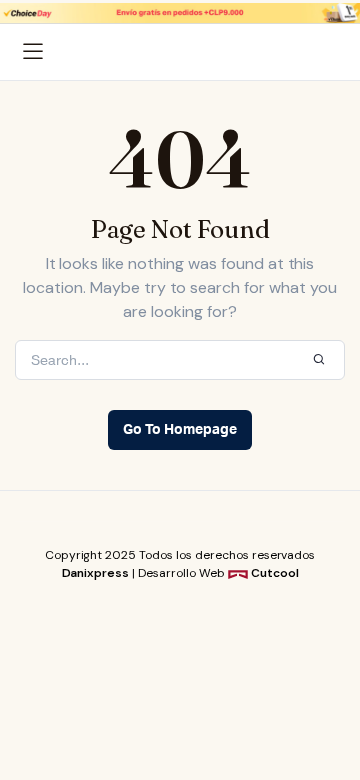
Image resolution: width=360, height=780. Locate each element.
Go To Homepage (180, 430)
